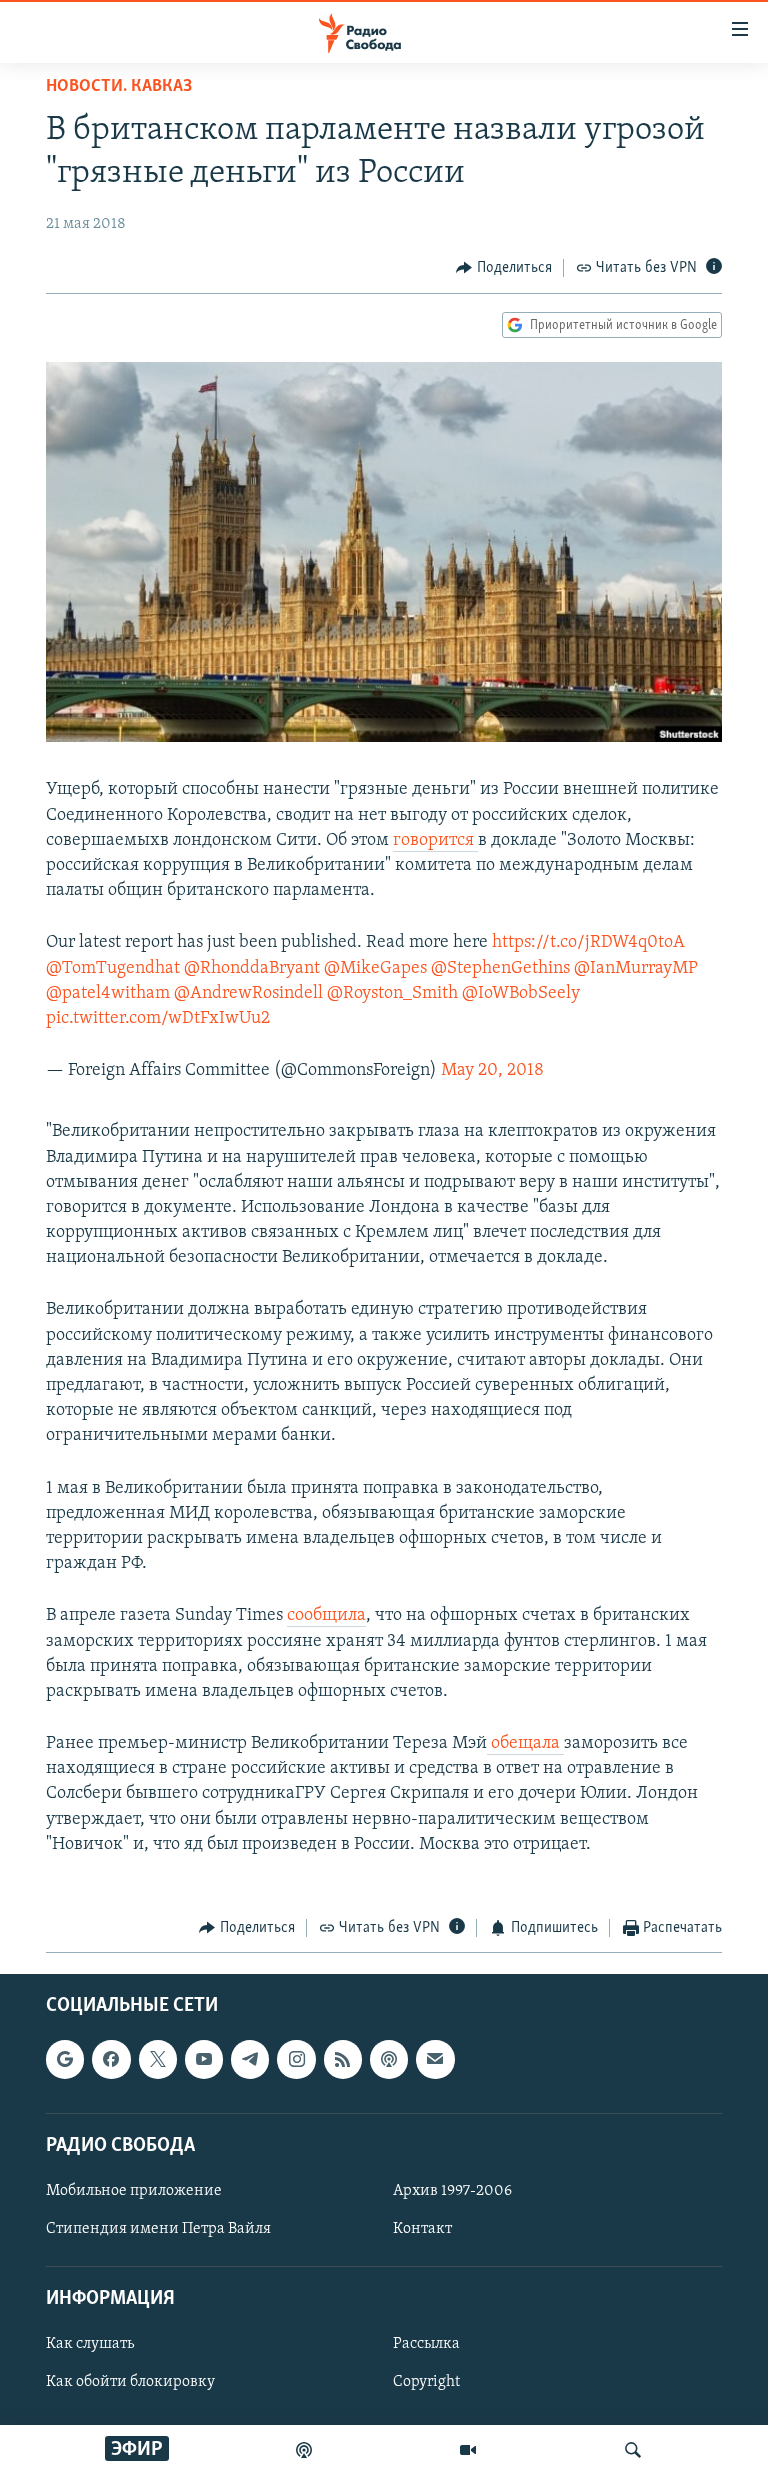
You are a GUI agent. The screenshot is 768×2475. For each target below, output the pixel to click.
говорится (435, 841)
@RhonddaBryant (252, 969)
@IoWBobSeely (521, 994)
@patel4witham (108, 994)
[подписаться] (435, 2059)
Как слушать (90, 2344)
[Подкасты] (389, 2059)
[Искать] (633, 2450)
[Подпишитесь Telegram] (250, 2059)
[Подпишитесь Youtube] (204, 2059)
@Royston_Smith (392, 994)
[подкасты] (304, 2450)
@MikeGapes (375, 969)
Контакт (422, 2229)
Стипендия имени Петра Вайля (158, 2229)
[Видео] (468, 2450)
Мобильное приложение (134, 2190)
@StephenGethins (500, 969)
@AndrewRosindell (248, 994)
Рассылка (426, 2344)
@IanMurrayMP (636, 969)
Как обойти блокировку (130, 2382)
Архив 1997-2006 (452, 2190)
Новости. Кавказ (119, 87)
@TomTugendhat (113, 969)
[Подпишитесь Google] (65, 2059)
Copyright (426, 2382)
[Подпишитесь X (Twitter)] (158, 2059)
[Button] (504, 268)
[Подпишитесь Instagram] (296, 2059)
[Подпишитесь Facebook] (111, 2059)
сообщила (326, 1616)
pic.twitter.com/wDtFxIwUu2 (158, 1019)
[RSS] (343, 2059)
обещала (525, 1744)
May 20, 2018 (492, 1071)
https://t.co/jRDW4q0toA (588, 943)
